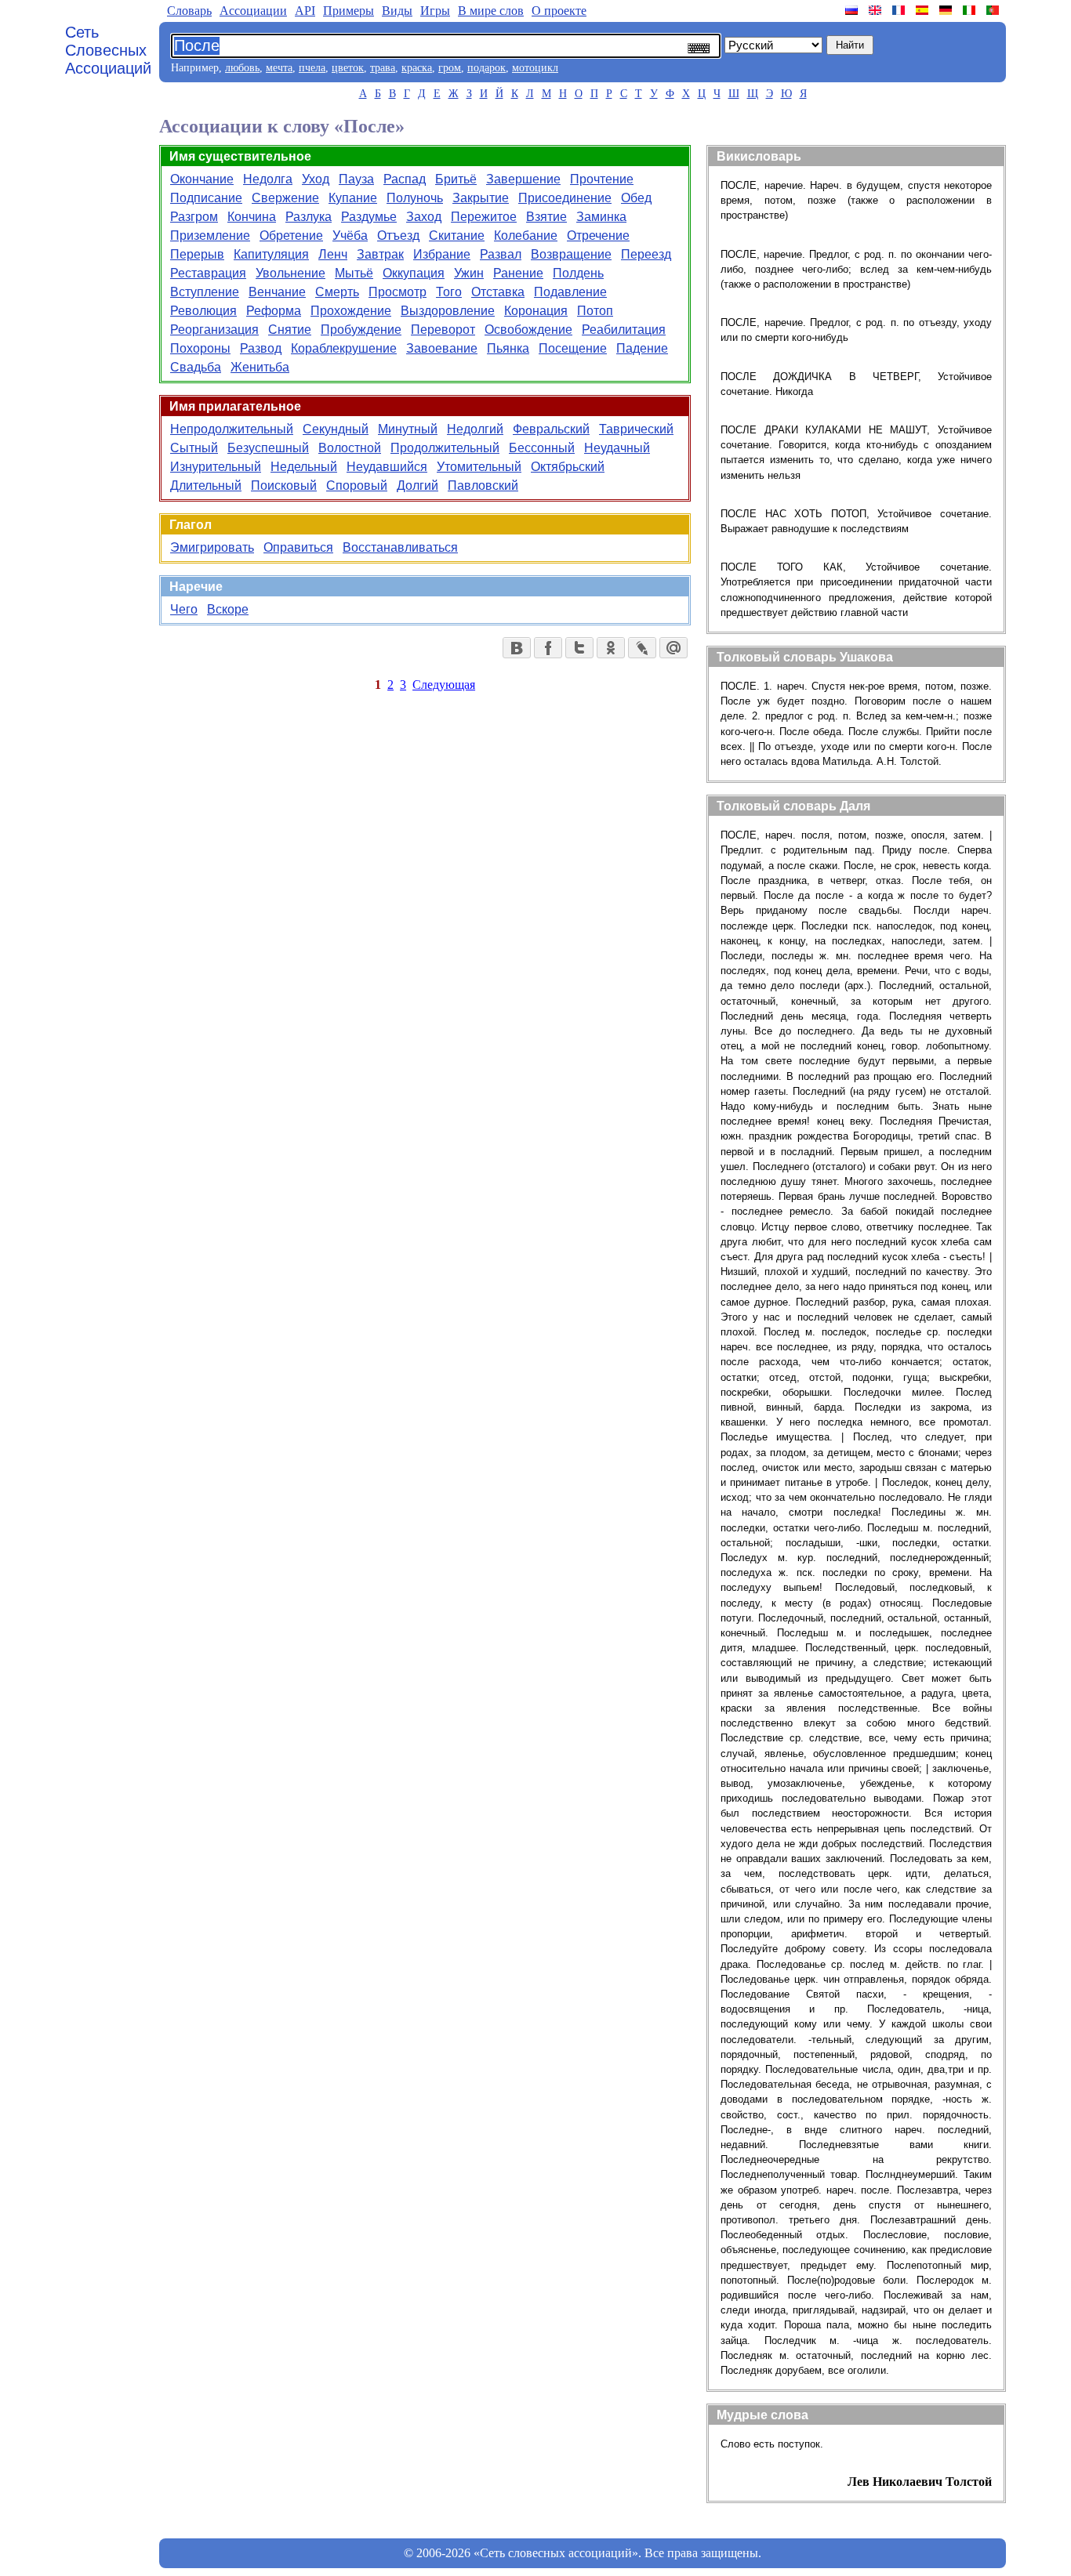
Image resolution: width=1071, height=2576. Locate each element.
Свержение (285, 198)
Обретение (291, 235)
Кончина (252, 217)
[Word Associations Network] (877, 10)
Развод (261, 348)
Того (449, 292)
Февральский (551, 429)
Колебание (526, 235)
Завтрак (380, 254)
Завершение (523, 179)
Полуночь (415, 198)
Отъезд (398, 235)
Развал (501, 254)
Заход (424, 217)
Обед (636, 198)
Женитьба (260, 367)
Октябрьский (568, 467)
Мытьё (354, 273)
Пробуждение (361, 330)
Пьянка (508, 348)
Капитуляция (271, 254)
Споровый (357, 485)
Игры (435, 11)
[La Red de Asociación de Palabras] (924, 10)
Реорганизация (214, 330)
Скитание (457, 235)
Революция (203, 311)
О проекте (559, 11)
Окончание (202, 179)
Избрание (442, 254)
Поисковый (284, 485)
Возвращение (571, 254)
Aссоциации (253, 11)
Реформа (274, 311)
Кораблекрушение (344, 348)
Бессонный (542, 448)
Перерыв (197, 254)
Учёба (350, 235)
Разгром (194, 217)
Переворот (443, 330)
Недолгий (475, 429)
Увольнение (290, 273)
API (305, 11)
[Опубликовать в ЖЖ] (642, 648)
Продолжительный (445, 448)
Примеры (349, 11)
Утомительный (479, 467)
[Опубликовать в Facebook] (548, 648)
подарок (486, 68)
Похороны (200, 348)
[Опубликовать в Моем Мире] (673, 648)
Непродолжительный (232, 429)
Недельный (304, 467)
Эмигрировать (212, 547)
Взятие (546, 217)
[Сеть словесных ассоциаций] (853, 10)
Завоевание (442, 348)
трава (383, 68)
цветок (348, 68)
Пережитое (484, 217)
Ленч (333, 254)
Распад (405, 179)
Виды (397, 11)
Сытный (194, 448)
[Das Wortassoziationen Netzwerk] (947, 10)
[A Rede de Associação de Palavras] (994, 10)
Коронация (536, 311)
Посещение (573, 348)
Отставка (498, 292)
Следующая (444, 685)
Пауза (356, 179)
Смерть (337, 292)
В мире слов (491, 11)
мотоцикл (535, 68)
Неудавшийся (387, 467)
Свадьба (196, 367)
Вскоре (228, 609)
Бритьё (456, 179)
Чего (184, 609)
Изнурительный (216, 467)
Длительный (206, 485)
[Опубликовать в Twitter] (579, 648)
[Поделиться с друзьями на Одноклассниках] (611, 648)
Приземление (210, 235)
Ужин (469, 273)
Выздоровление (448, 311)
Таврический (636, 429)
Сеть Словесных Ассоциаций (108, 50)
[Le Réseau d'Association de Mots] (900, 10)
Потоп (595, 311)
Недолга (268, 179)
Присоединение (565, 198)
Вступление (205, 292)
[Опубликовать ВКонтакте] (517, 648)
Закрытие (481, 198)
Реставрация (208, 273)
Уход (316, 179)
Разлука (309, 217)
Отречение (598, 235)
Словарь (189, 11)
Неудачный (617, 448)
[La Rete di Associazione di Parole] (971, 10)
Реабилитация (624, 330)
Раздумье (369, 217)
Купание (353, 198)
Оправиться (298, 547)
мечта (279, 68)
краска (417, 68)
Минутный (408, 429)
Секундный (336, 429)
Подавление (570, 292)
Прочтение (602, 179)
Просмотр (398, 292)
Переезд (646, 254)
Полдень (578, 273)
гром (450, 68)
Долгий (418, 485)
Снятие (290, 330)
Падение (642, 348)
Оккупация (414, 273)
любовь (242, 68)
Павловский (483, 485)
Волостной (350, 448)
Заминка (601, 217)
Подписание (206, 198)
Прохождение (351, 311)
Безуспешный (268, 448)
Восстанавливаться (400, 547)
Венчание (277, 292)
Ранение (518, 273)
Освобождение (528, 330)
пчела (312, 68)
